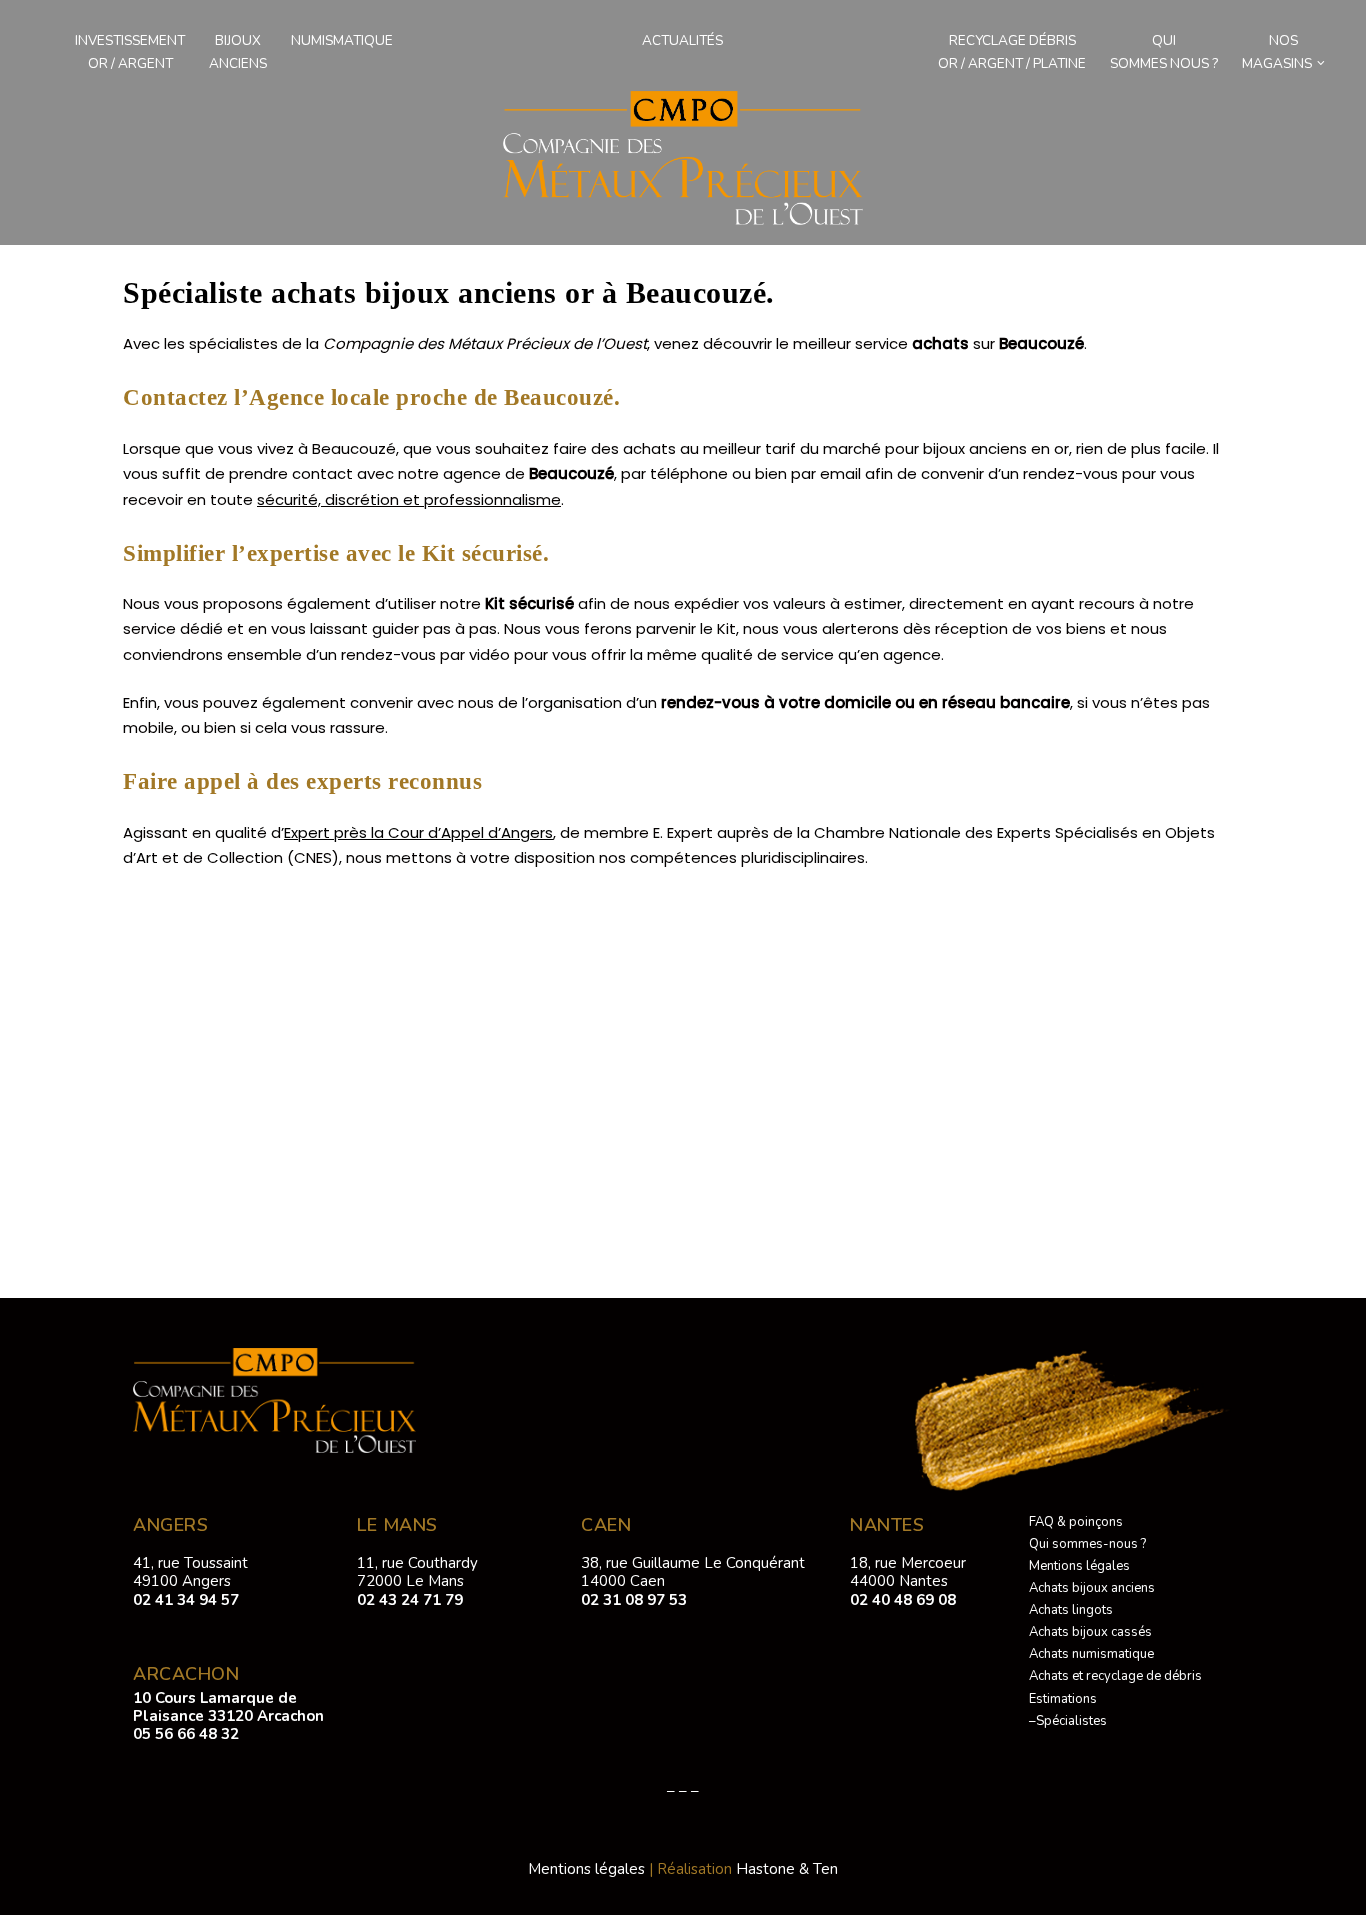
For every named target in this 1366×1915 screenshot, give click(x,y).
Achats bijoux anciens (1092, 1588)
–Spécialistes (1068, 1721)
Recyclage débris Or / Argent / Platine (1012, 52)
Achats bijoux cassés (1090, 1632)
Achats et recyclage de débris (1115, 1676)
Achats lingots (1071, 1610)
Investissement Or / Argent (130, 52)
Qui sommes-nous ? (1087, 1544)
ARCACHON (186, 1674)
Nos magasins (1277, 52)
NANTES (887, 1525)
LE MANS (397, 1525)
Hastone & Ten (787, 1869)
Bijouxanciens (238, 52)
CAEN (606, 1525)
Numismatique (342, 40)
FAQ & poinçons (1076, 1522)
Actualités (682, 40)
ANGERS (170, 1525)
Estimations (1063, 1699)
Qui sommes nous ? (1164, 52)
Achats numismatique (1091, 1654)
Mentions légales (1079, 1566)
